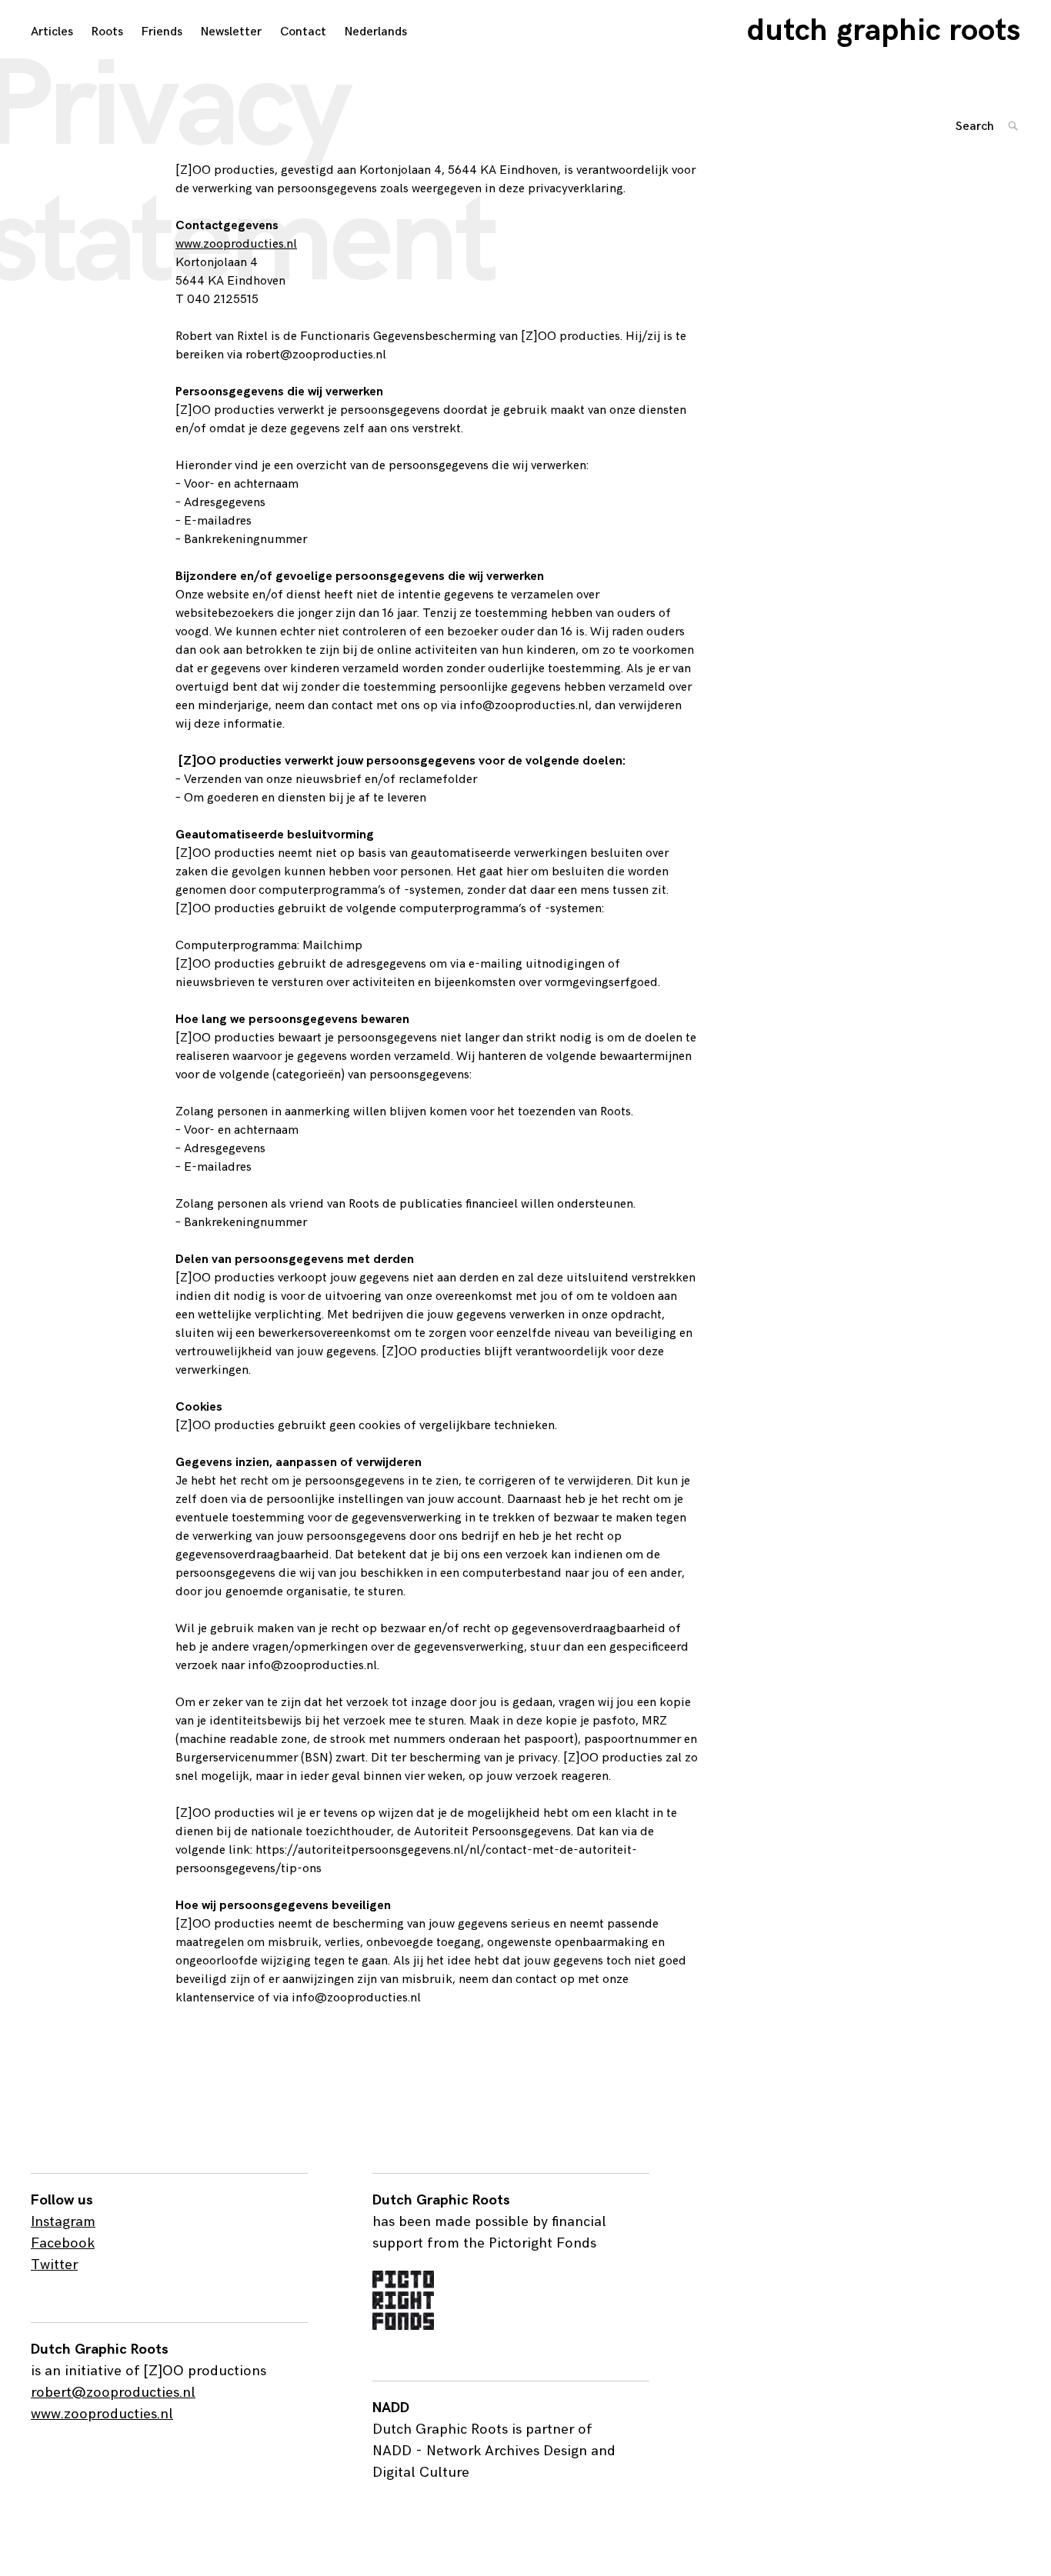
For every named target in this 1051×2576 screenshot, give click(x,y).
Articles (52, 32)
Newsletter (231, 32)
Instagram (63, 2222)
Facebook (63, 2243)
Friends (162, 32)
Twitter (54, 2265)
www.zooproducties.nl (236, 244)
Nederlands (376, 32)
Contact (303, 32)
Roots (107, 32)
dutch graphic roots (884, 31)
